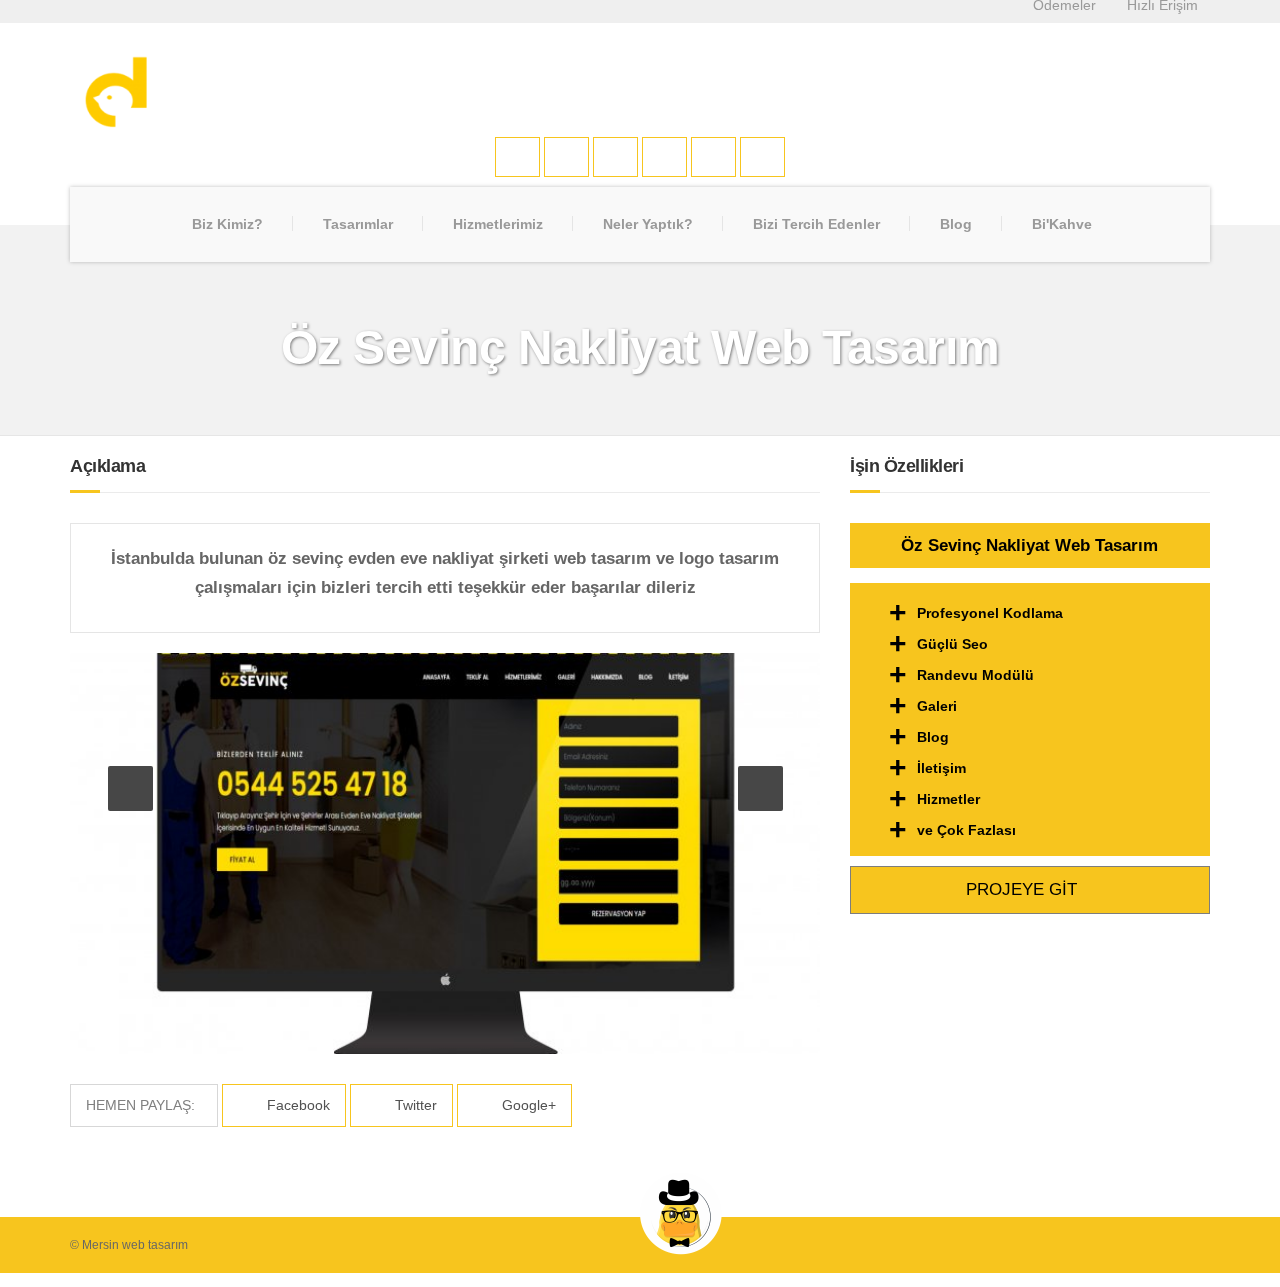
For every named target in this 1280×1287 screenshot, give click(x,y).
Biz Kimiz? (227, 224)
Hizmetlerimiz (498, 224)
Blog (956, 224)
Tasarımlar (358, 224)
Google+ (527, 1105)
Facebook (296, 1105)
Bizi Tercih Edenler (816, 224)
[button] (130, 788)
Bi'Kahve (1062, 224)
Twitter (414, 1105)
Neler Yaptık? (648, 224)
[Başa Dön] (1244, 1211)
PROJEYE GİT (1024, 889)
